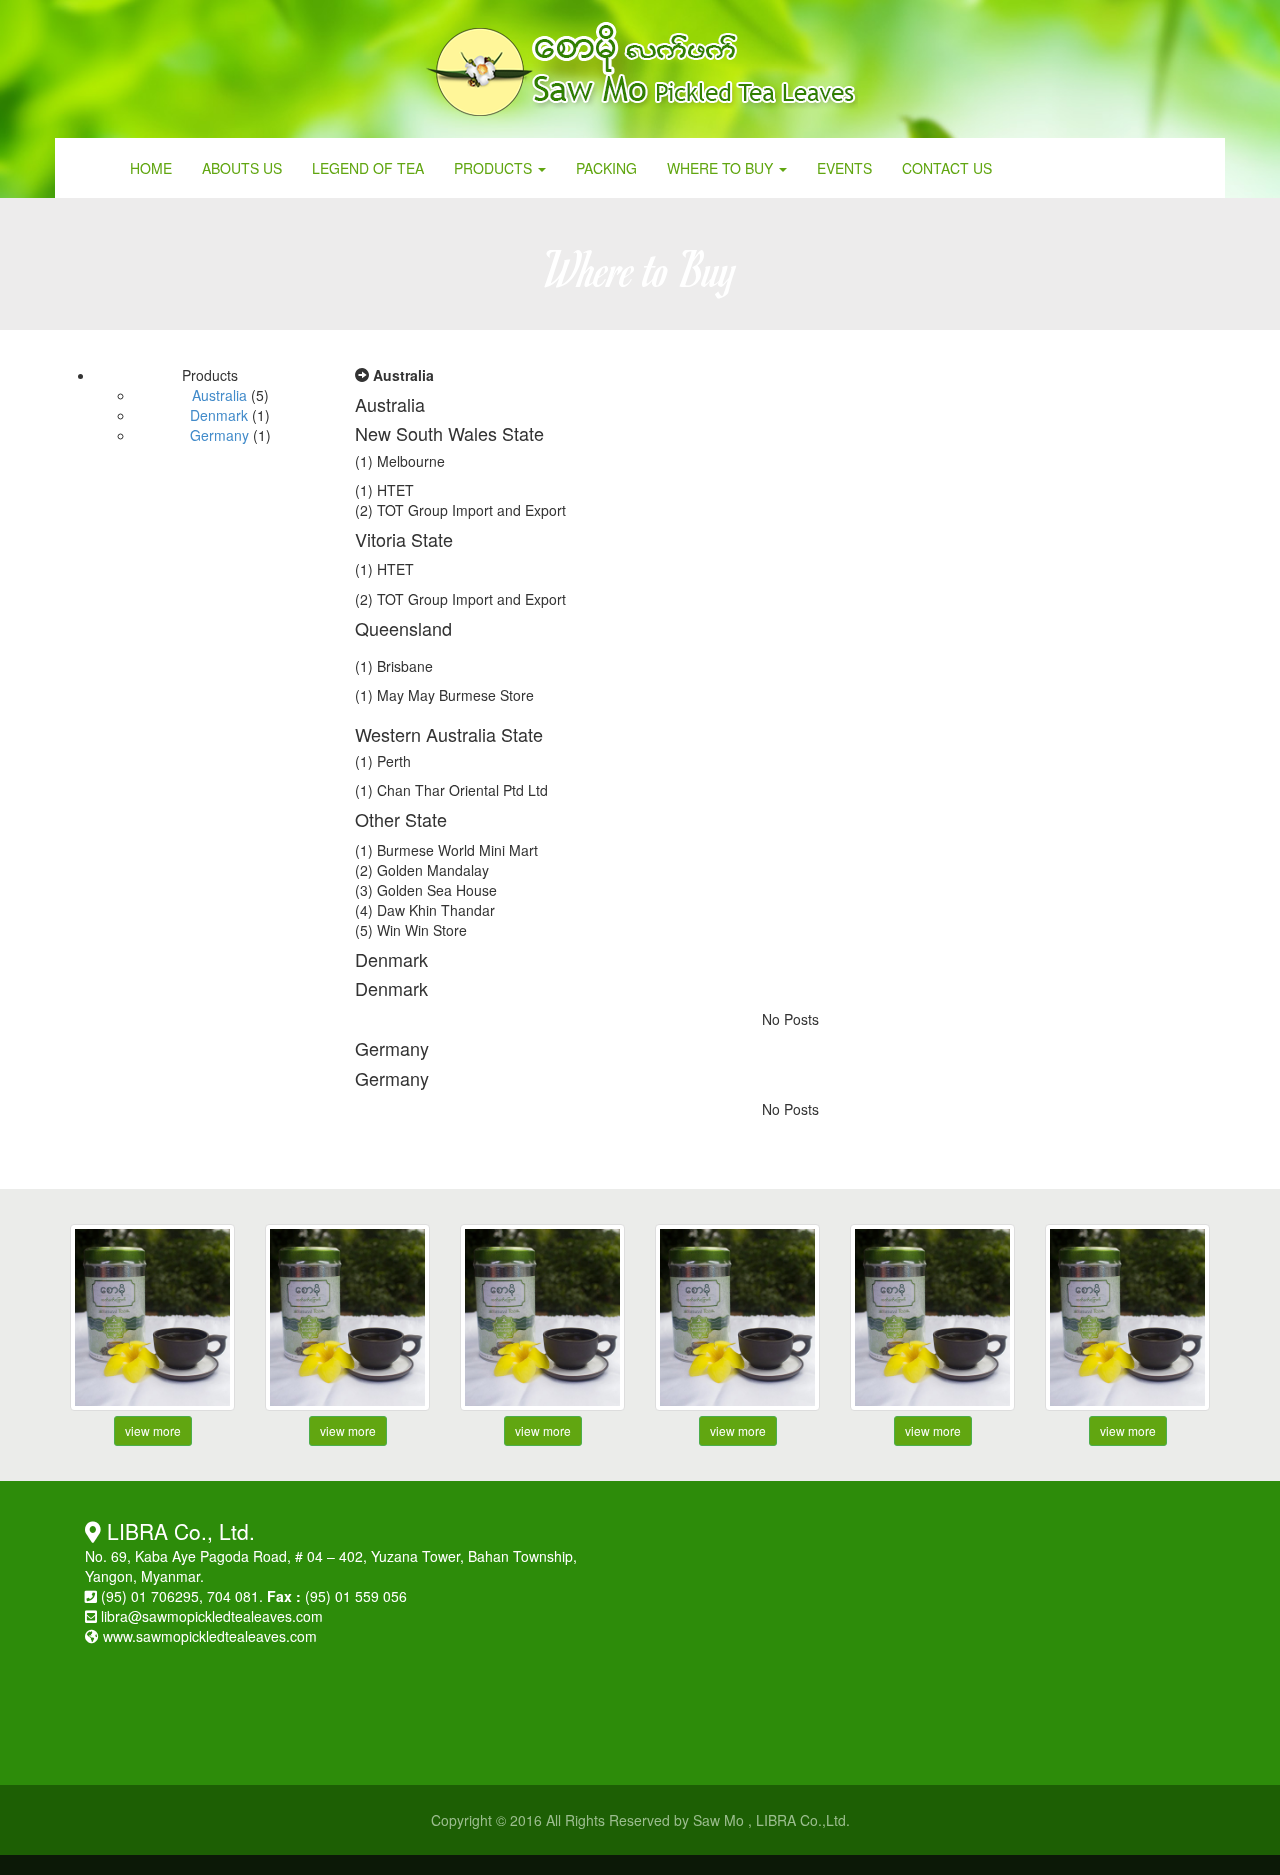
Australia (219, 395)
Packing (606, 168)
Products (495, 168)
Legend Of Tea (368, 168)
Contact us (947, 168)
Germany (219, 435)
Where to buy (722, 168)
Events (844, 168)
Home (151, 168)
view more (153, 1430)
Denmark (219, 415)
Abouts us (242, 168)
